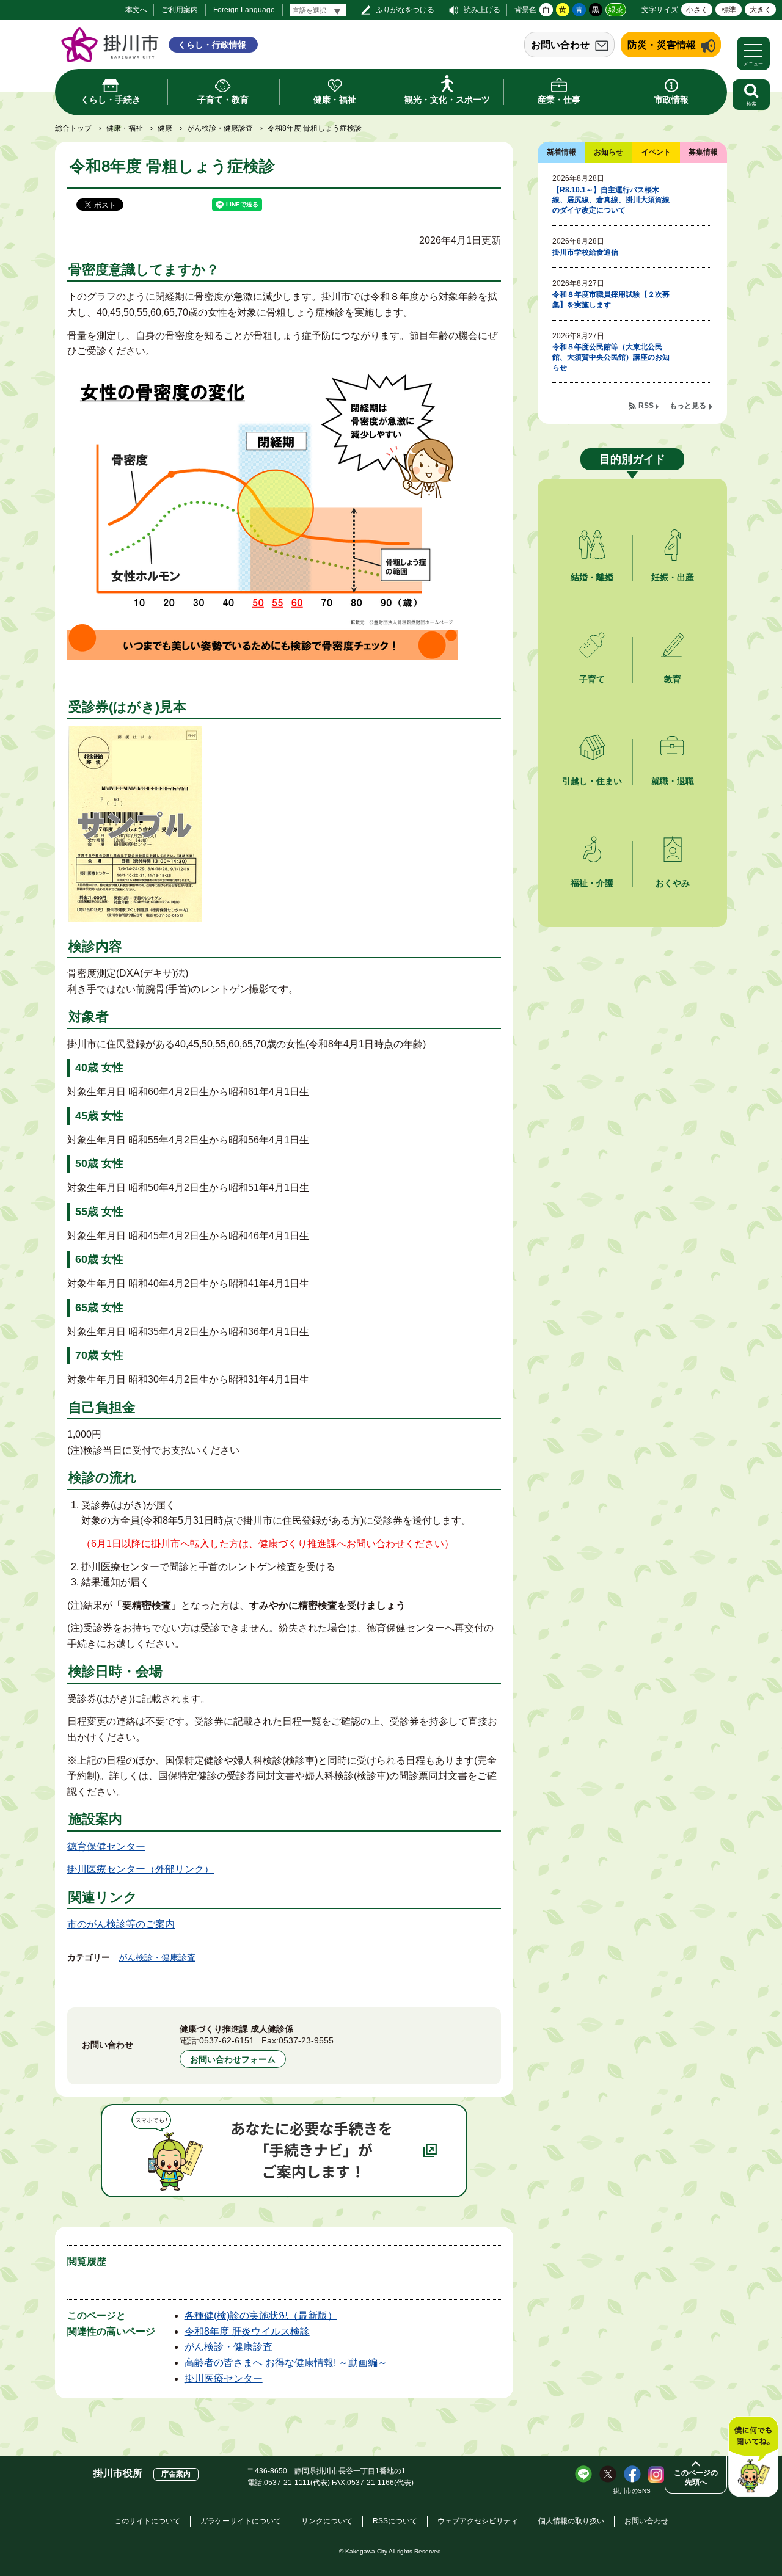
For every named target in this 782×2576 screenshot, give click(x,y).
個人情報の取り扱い (571, 2521)
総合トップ (73, 128)
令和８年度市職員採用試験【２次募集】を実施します (611, 300)
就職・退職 (673, 781)
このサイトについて (147, 2521)
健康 (165, 128)
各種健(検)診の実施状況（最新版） (261, 2316)
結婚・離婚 (592, 577)
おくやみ (673, 883)
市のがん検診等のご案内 (121, 1924)
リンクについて (327, 2521)
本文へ (136, 10)
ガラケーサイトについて (241, 2521)
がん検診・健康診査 (220, 128)
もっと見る (688, 406)
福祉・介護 (592, 883)
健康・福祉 (125, 128)
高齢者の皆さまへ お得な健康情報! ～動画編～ (286, 2363)
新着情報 (561, 152)
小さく (697, 10)
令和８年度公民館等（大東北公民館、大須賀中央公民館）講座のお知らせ (611, 357)
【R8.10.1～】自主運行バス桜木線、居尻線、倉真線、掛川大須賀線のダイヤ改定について (611, 200)
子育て (592, 679)
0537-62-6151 (227, 2040)
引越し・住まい (592, 781)
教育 (673, 679)
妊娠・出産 (673, 577)
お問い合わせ (560, 45)
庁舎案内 (176, 2474)
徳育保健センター (106, 1846)
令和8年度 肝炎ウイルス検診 (247, 2331)
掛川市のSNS (632, 2491)
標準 (729, 10)
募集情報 (703, 152)
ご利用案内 (180, 10)
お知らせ (608, 152)
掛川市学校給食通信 (585, 252)
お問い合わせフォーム (233, 2059)
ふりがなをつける (405, 10)
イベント (656, 152)
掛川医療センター (224, 2378)
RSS (646, 406)
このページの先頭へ (696, 2477)
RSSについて (395, 2521)
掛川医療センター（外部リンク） (141, 1869)
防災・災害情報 (662, 45)
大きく (761, 10)
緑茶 (616, 10)
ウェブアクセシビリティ (478, 2521)
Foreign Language (244, 10)
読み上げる (482, 10)
